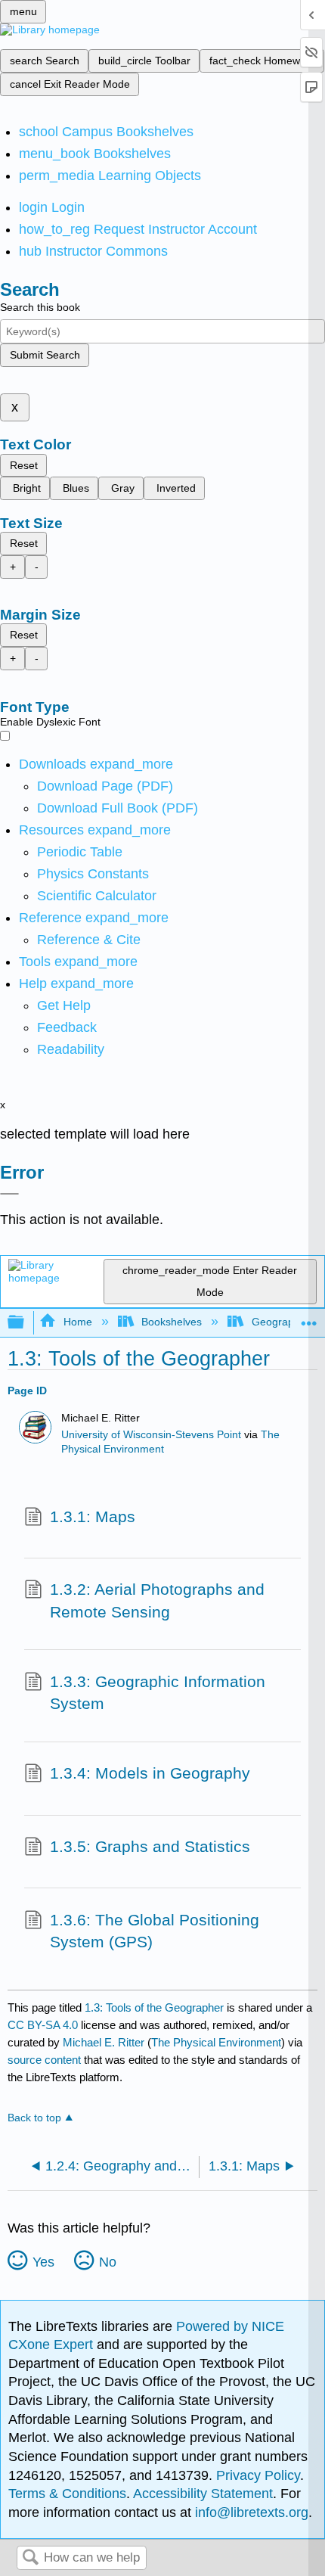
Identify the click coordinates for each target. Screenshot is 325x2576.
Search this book (40, 307)
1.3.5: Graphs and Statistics (150, 1846)
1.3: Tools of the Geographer (154, 2007)
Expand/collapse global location (309, 1318)
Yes (43, 2262)
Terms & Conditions (67, 2494)
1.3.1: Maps (93, 1516)
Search (30, 2558)
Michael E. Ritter (104, 2042)
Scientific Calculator (97, 896)
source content (44, 2060)
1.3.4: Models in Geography (150, 1773)
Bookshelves (172, 1322)
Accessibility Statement (203, 2494)
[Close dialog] (9, 1194)
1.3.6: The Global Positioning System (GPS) (155, 1931)
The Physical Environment (216, 2042)
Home (77, 1322)
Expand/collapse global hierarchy (26, 1323)
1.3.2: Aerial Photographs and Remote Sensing (157, 1600)
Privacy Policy (258, 2475)
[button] (67, 1027)
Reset (24, 465)
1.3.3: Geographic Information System (158, 1693)
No (108, 2262)
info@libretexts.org (250, 2512)
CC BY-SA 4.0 (43, 2025)
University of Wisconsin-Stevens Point (151, 1435)
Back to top (34, 2118)
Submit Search (45, 355)
